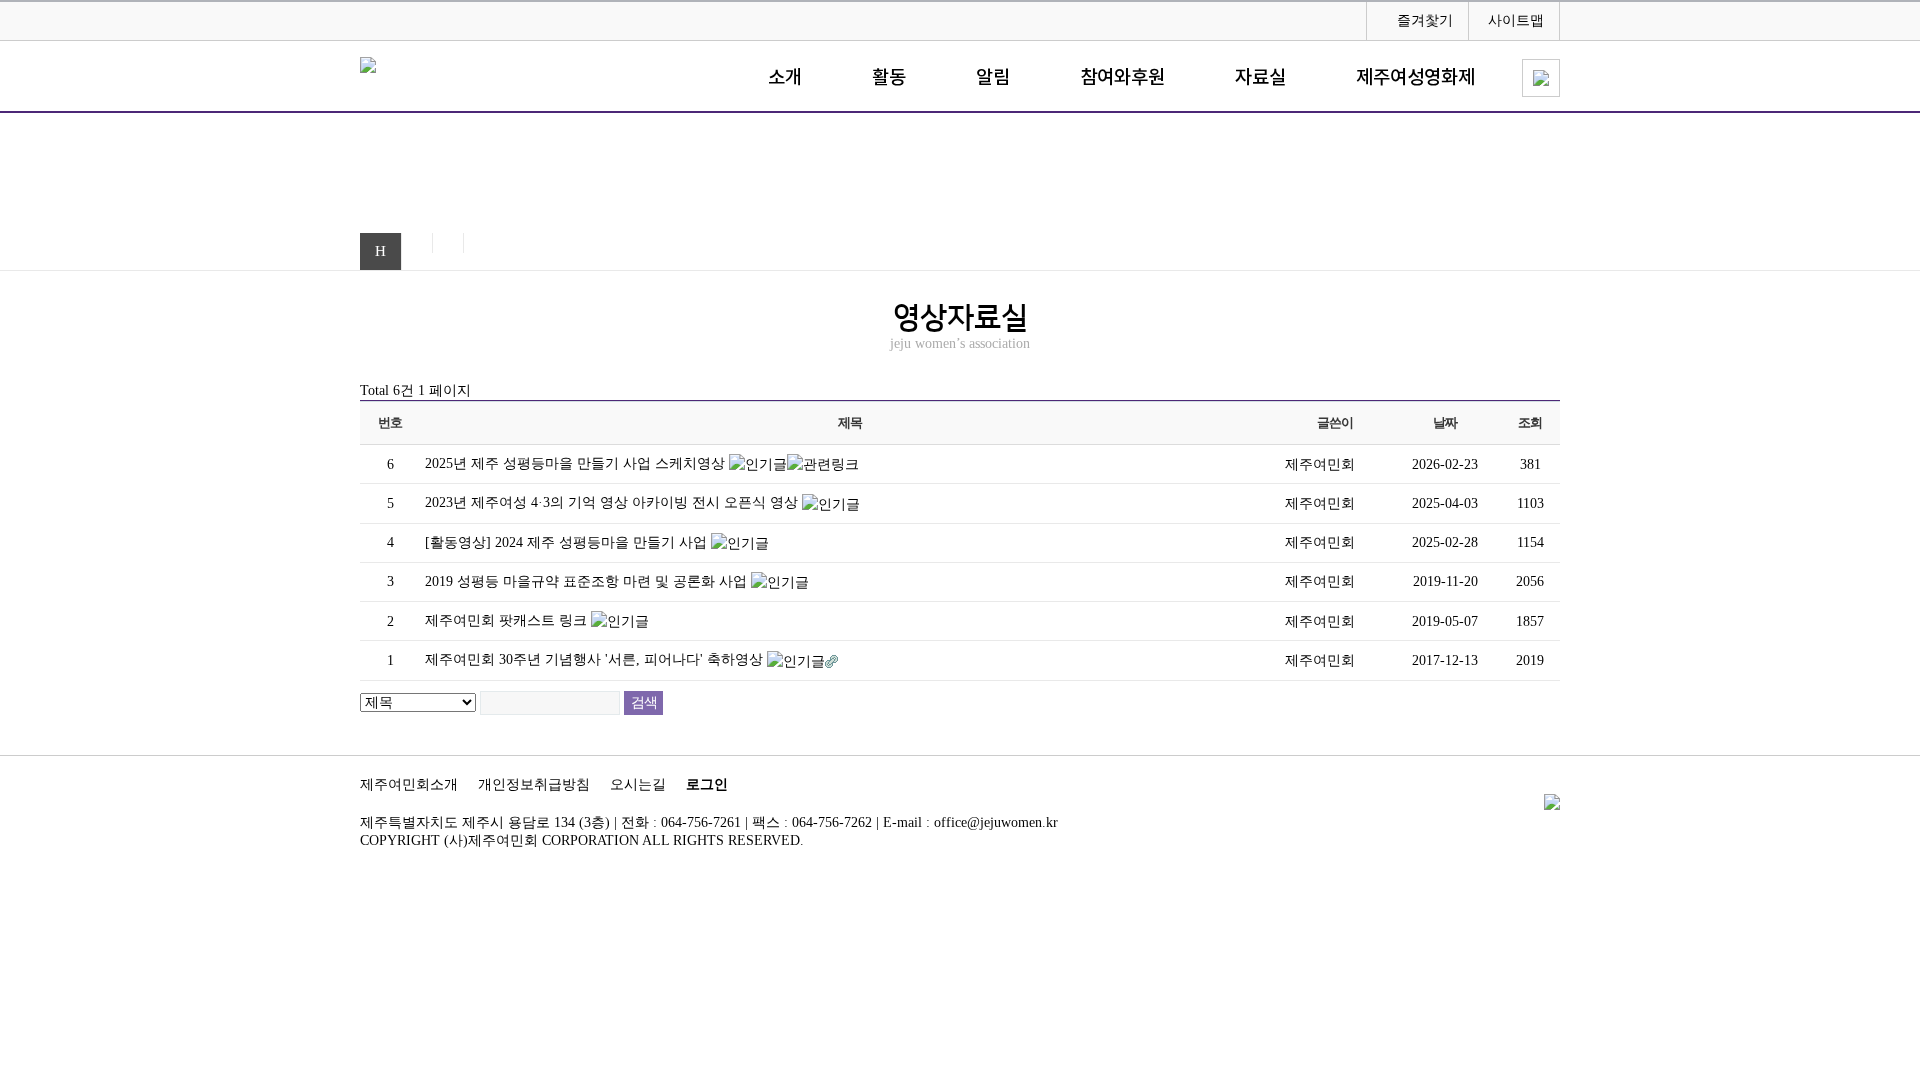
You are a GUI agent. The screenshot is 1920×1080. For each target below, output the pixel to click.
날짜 (1444, 422)
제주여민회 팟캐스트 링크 (508, 620)
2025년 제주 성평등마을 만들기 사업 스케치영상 (577, 463)
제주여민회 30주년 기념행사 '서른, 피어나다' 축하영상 (596, 659)
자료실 (1260, 78)
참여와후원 (1122, 78)
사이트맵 (1516, 20)
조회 (1529, 422)
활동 (889, 78)
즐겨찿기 (1425, 20)
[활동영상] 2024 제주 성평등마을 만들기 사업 (568, 542)
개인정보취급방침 (534, 784)
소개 (785, 78)
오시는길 (638, 784)
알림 (993, 78)
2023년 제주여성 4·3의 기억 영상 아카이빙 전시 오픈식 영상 (613, 502)
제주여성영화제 (1415, 78)
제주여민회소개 (409, 784)
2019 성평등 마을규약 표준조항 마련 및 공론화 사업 (588, 581)
